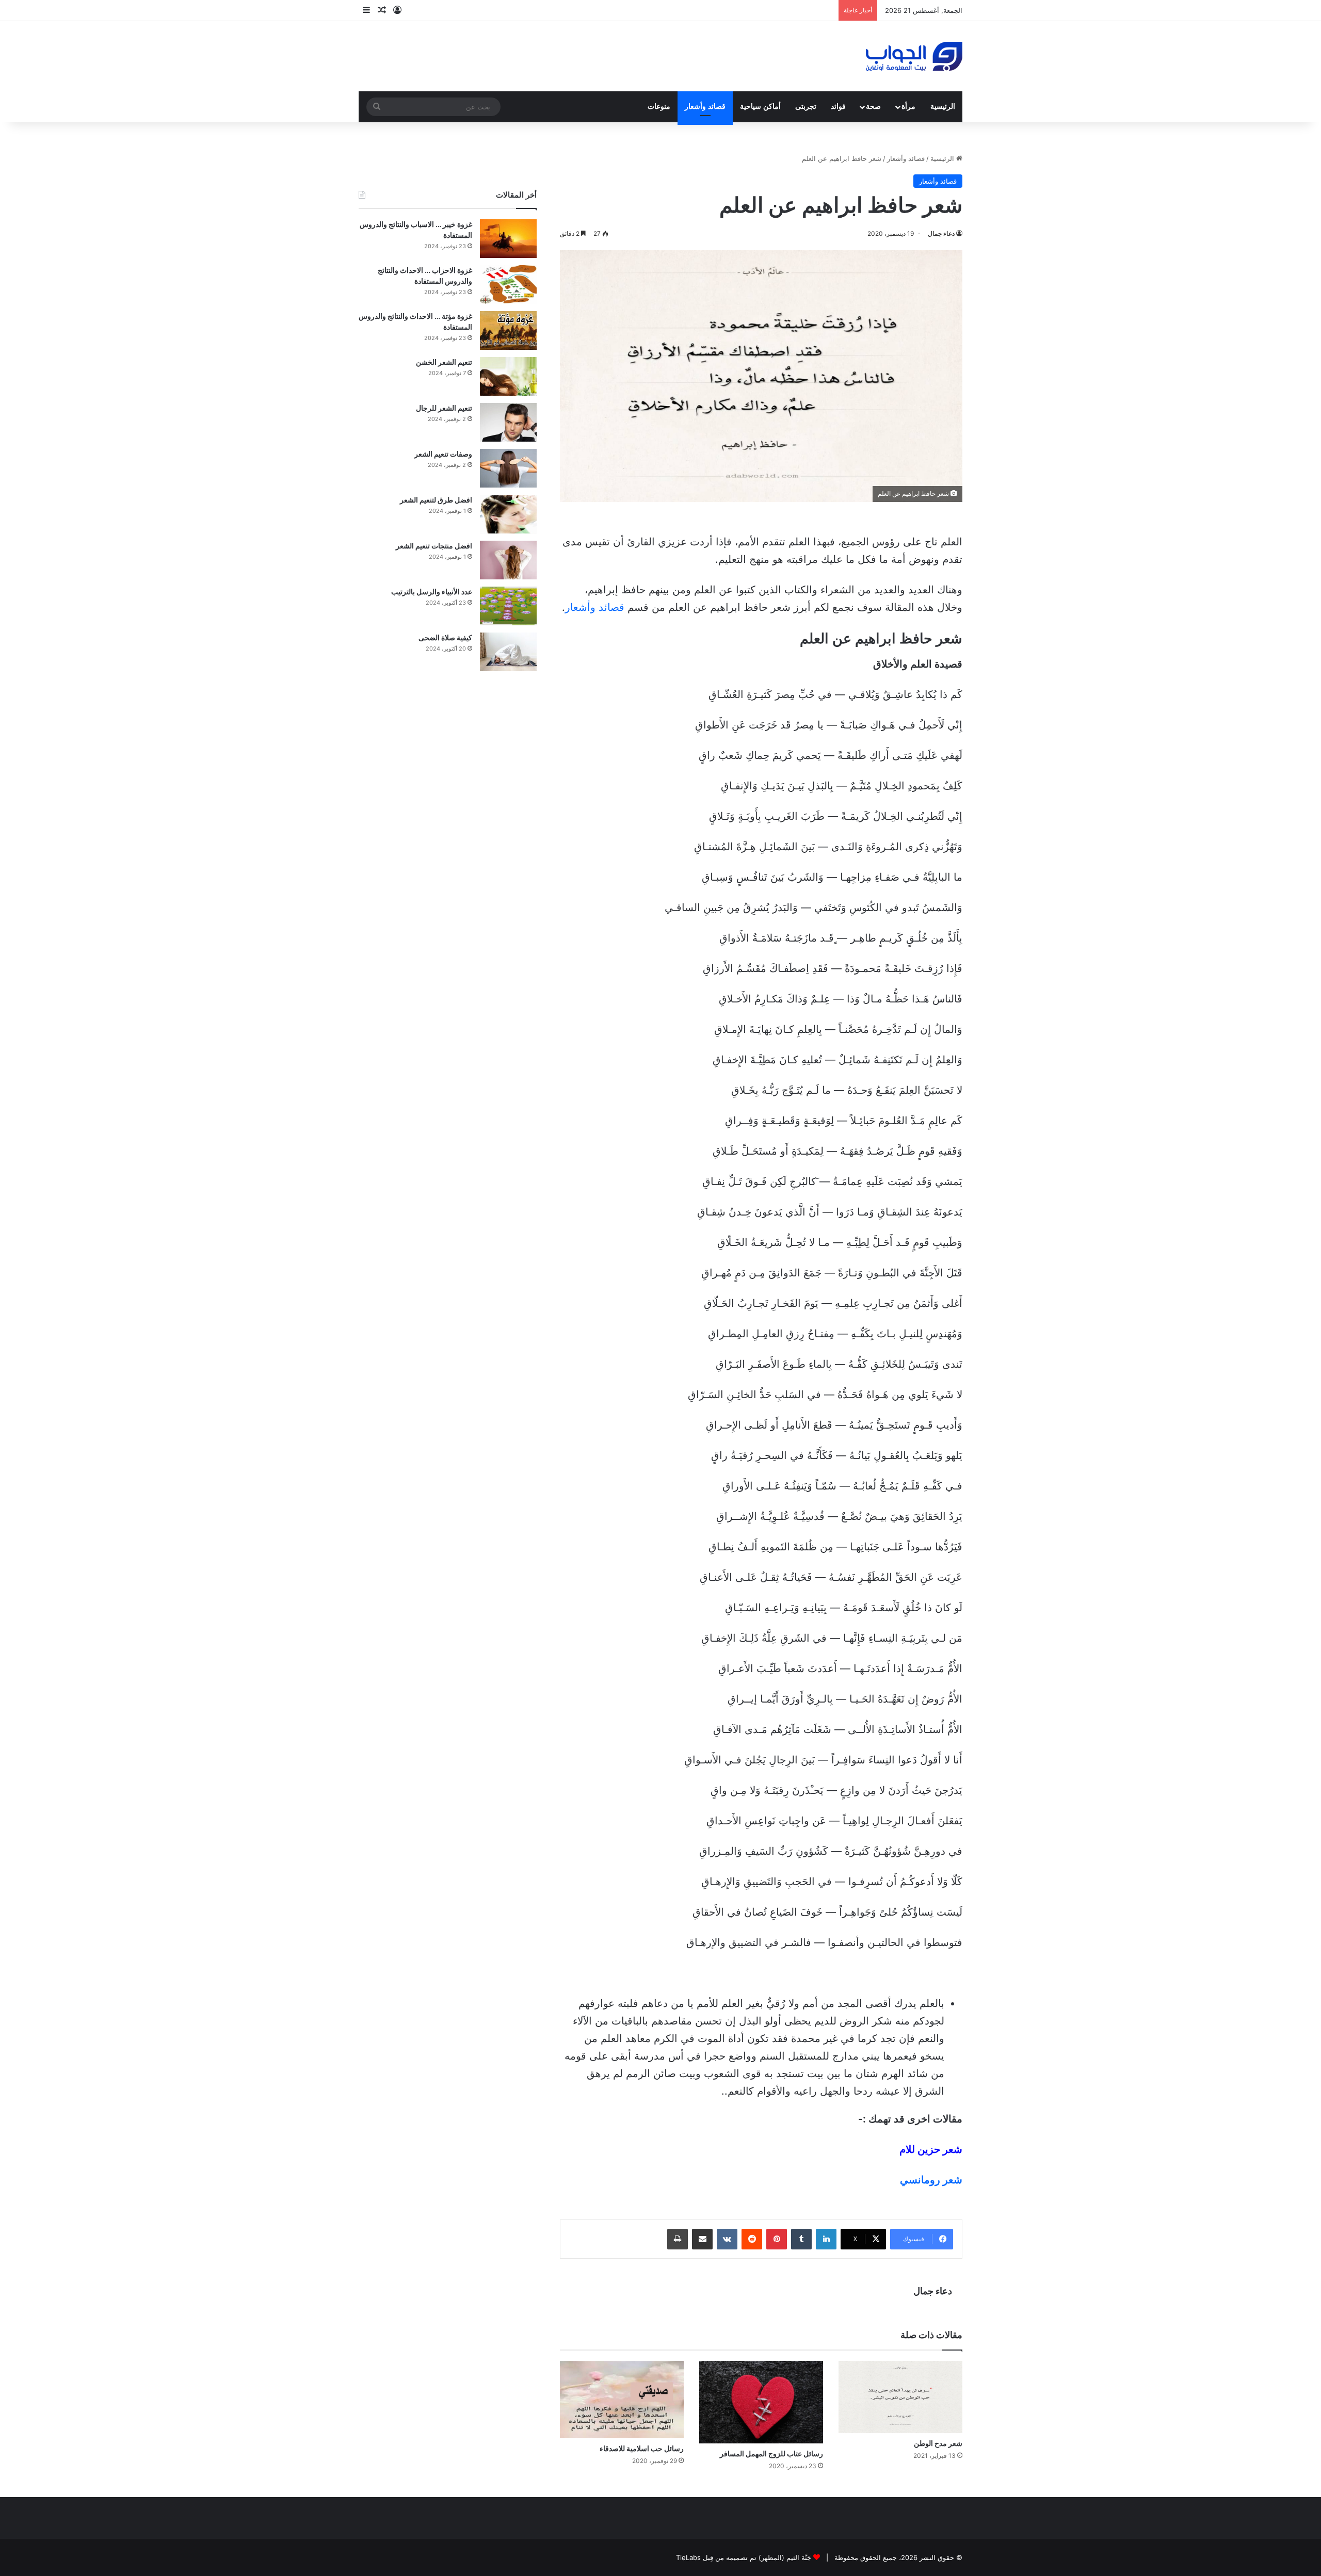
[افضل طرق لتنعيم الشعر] (508, 514)
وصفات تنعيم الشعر (443, 454)
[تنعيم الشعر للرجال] (508, 422)
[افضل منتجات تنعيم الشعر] (508, 560)
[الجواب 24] (914, 56)
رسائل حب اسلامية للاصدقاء (642, 2448)
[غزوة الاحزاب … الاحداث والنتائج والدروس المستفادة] (508, 285)
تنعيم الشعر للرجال (444, 408)
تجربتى (806, 107)
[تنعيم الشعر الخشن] (508, 376)
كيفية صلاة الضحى (445, 637)
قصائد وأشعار (705, 107)
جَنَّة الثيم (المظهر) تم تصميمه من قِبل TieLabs (744, 2557)
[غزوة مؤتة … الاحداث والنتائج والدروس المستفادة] (508, 330)
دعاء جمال (941, 233)
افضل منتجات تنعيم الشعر (434, 546)
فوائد (838, 107)
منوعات (659, 107)
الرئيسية (943, 107)
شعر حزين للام (931, 2149)
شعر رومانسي (931, 2180)
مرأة (908, 107)
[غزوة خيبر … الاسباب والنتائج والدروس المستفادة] (508, 239)
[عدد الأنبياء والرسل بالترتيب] (508, 606)
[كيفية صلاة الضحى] (508, 652)
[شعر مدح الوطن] (900, 2397)
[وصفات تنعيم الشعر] (508, 468)
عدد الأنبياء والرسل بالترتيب (432, 592)
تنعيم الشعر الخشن (444, 362)
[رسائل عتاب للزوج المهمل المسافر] (761, 2402)
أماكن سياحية (760, 107)
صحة (873, 107)
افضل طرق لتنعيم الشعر (436, 500)
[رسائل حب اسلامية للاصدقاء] (622, 2400)
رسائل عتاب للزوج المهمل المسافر (771, 2453)
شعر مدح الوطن (938, 2443)
